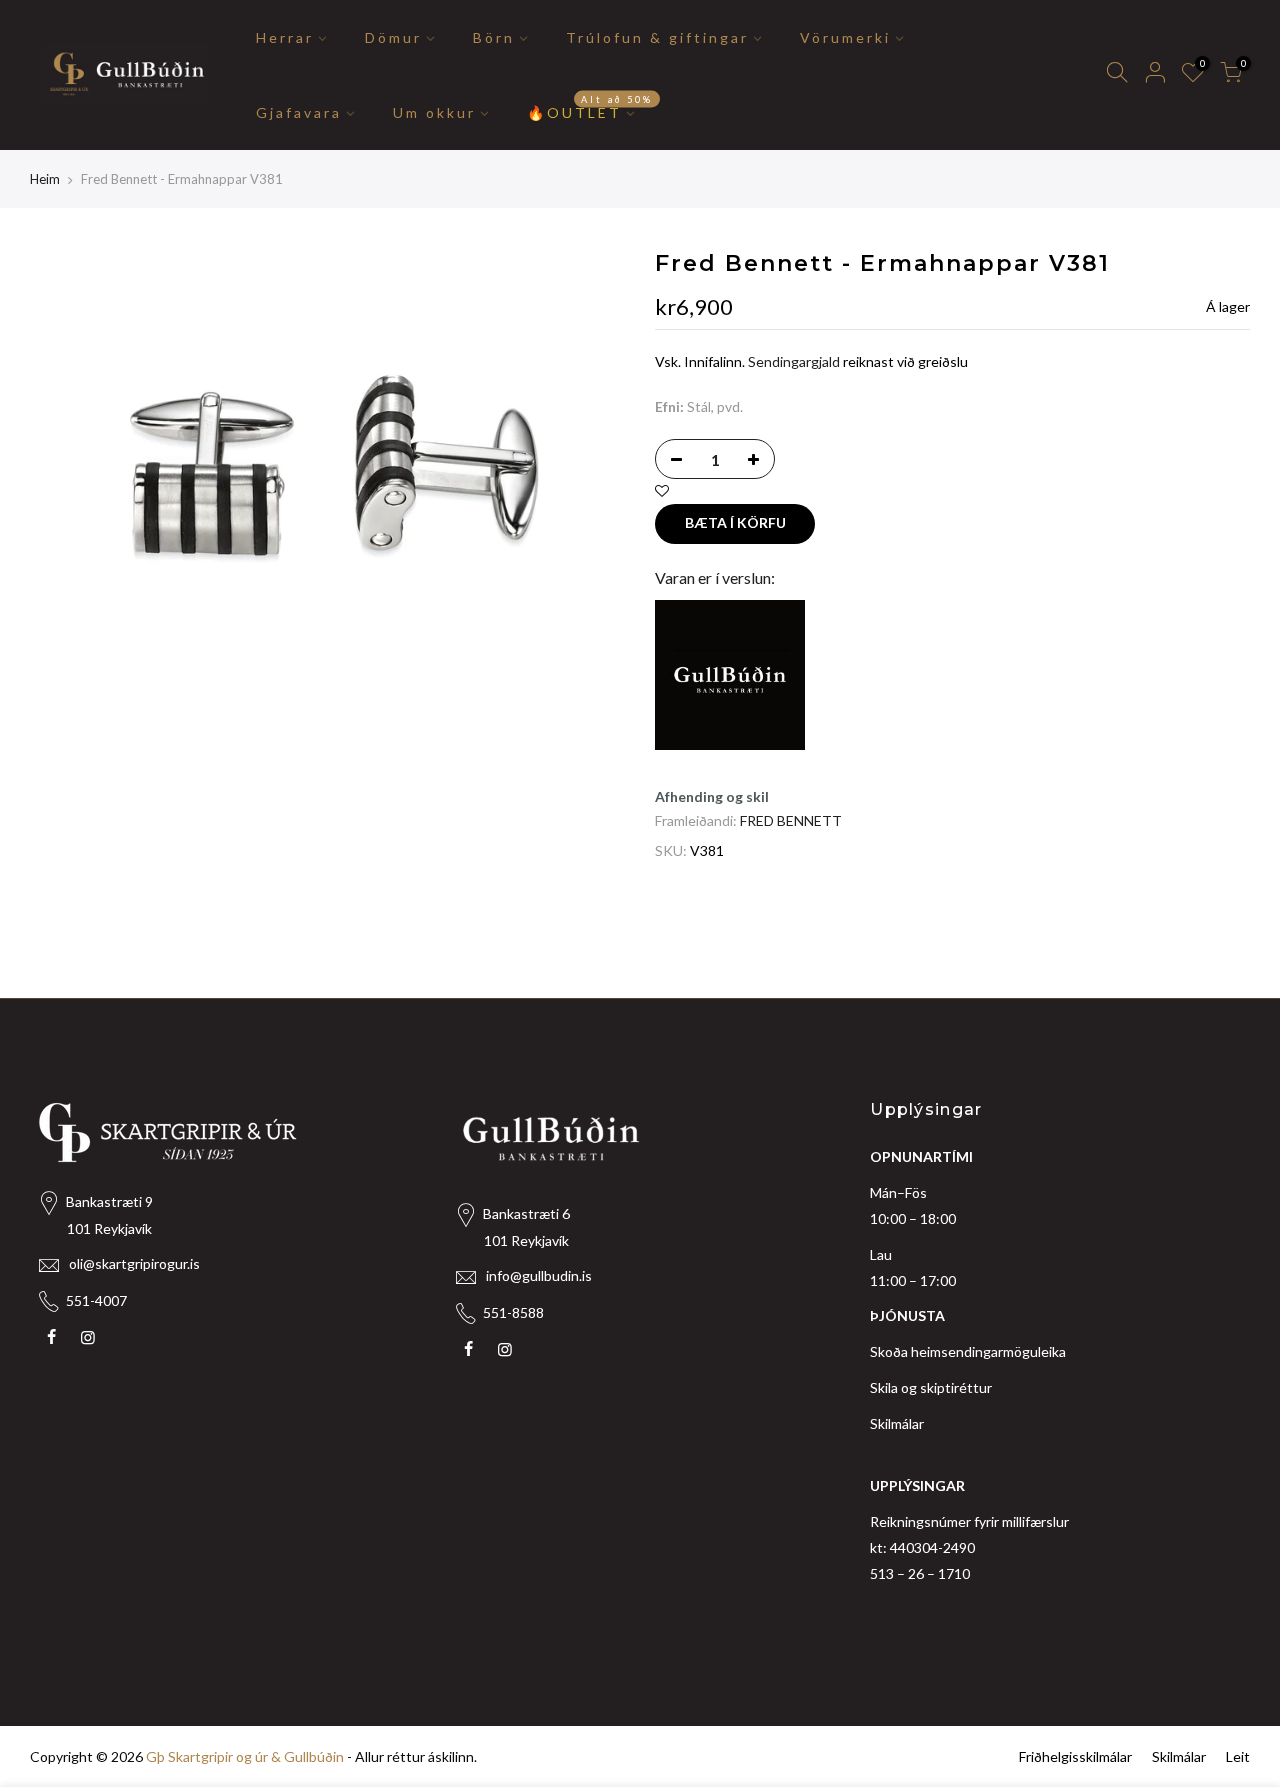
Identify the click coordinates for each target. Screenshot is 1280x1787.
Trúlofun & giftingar (657, 37)
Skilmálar (897, 1423)
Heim (45, 179)
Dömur (393, 37)
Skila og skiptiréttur (931, 1387)
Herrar (285, 37)
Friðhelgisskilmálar (1075, 1756)
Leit (1238, 1756)
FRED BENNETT (791, 820)
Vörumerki (845, 37)
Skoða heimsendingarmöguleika (968, 1351)
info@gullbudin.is (539, 1275)
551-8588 (513, 1312)
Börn (494, 37)
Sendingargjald (794, 361)
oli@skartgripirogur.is (134, 1263)
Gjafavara (299, 112)
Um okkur (434, 112)
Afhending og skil (712, 796)
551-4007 (96, 1300)
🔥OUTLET (590, 107)
